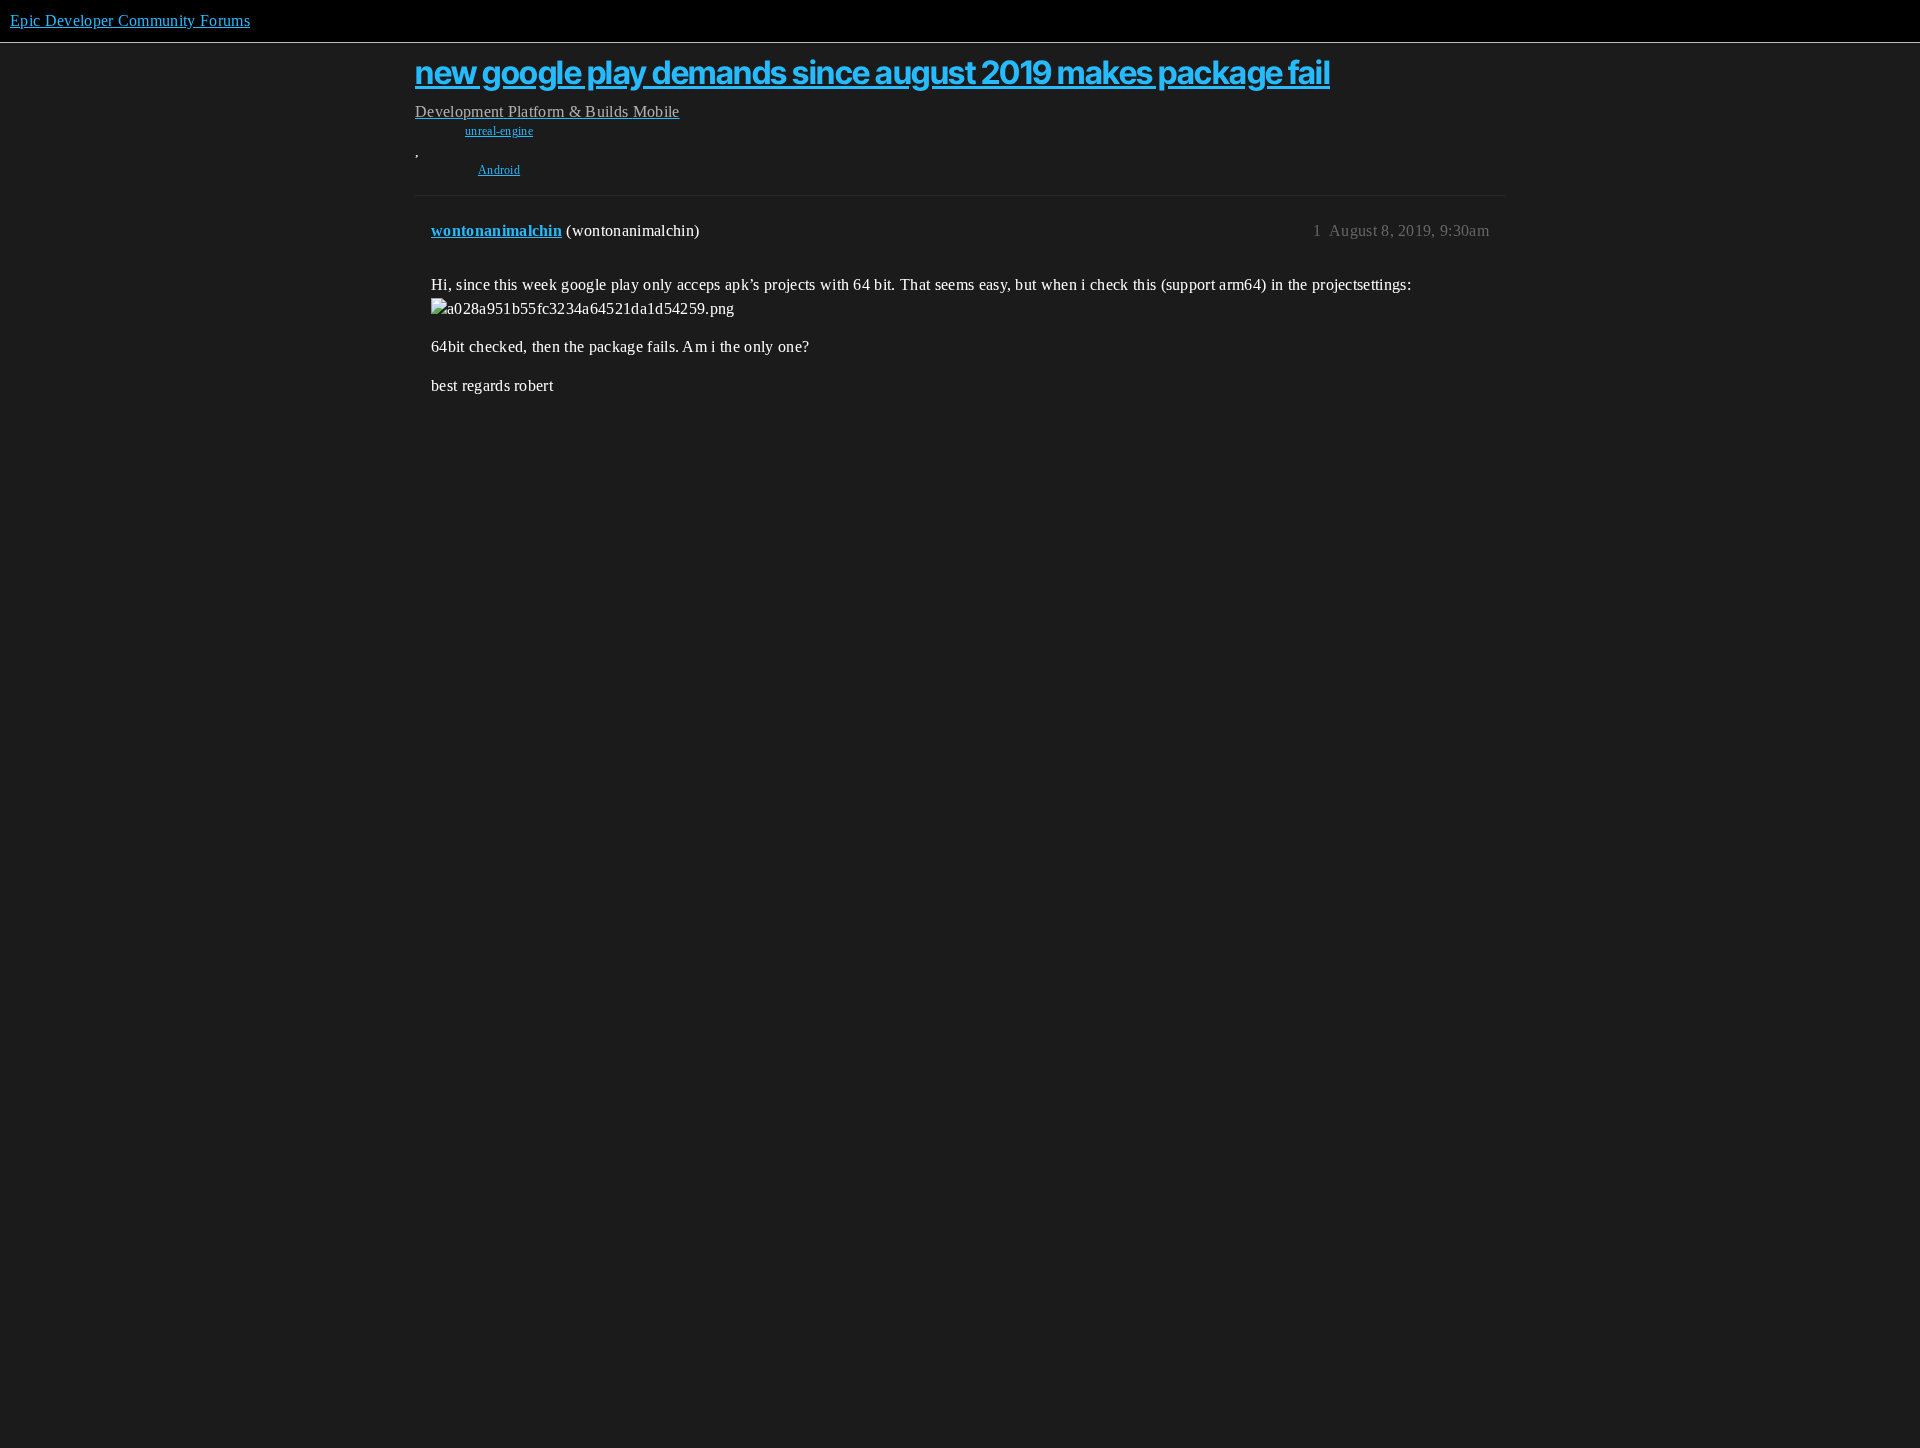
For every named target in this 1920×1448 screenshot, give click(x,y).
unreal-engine (499, 131)
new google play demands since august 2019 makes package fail (872, 72)
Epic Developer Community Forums (130, 20)
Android (499, 170)
